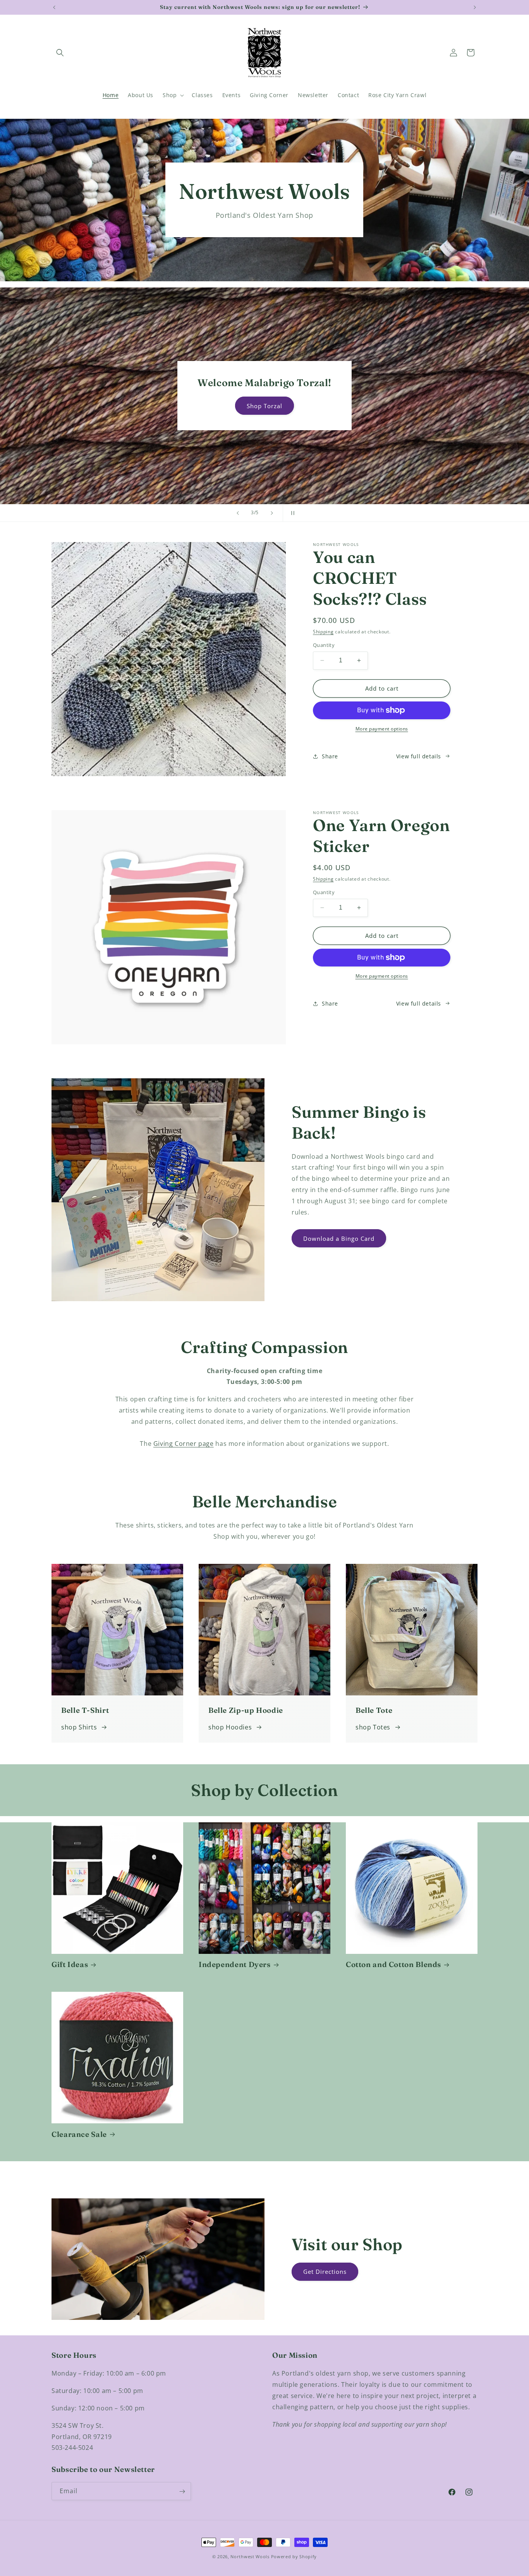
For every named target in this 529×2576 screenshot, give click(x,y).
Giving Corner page (184, 1444)
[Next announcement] (475, 7)
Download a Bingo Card (339, 1238)
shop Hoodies (230, 1727)
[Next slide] (272, 513)
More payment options (382, 729)
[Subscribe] (182, 2491)
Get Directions (325, 2272)
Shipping (323, 632)
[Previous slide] (238, 513)
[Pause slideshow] (291, 513)
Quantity (324, 645)
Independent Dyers (235, 1964)
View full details (419, 756)
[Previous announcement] (54, 7)
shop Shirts (79, 1727)
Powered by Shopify (294, 2556)
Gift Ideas (70, 1964)
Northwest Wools (250, 2556)
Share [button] (330, 756)
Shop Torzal (264, 406)
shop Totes (373, 1727)
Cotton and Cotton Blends (393, 1964)
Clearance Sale (79, 2134)
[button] (60, 53)
